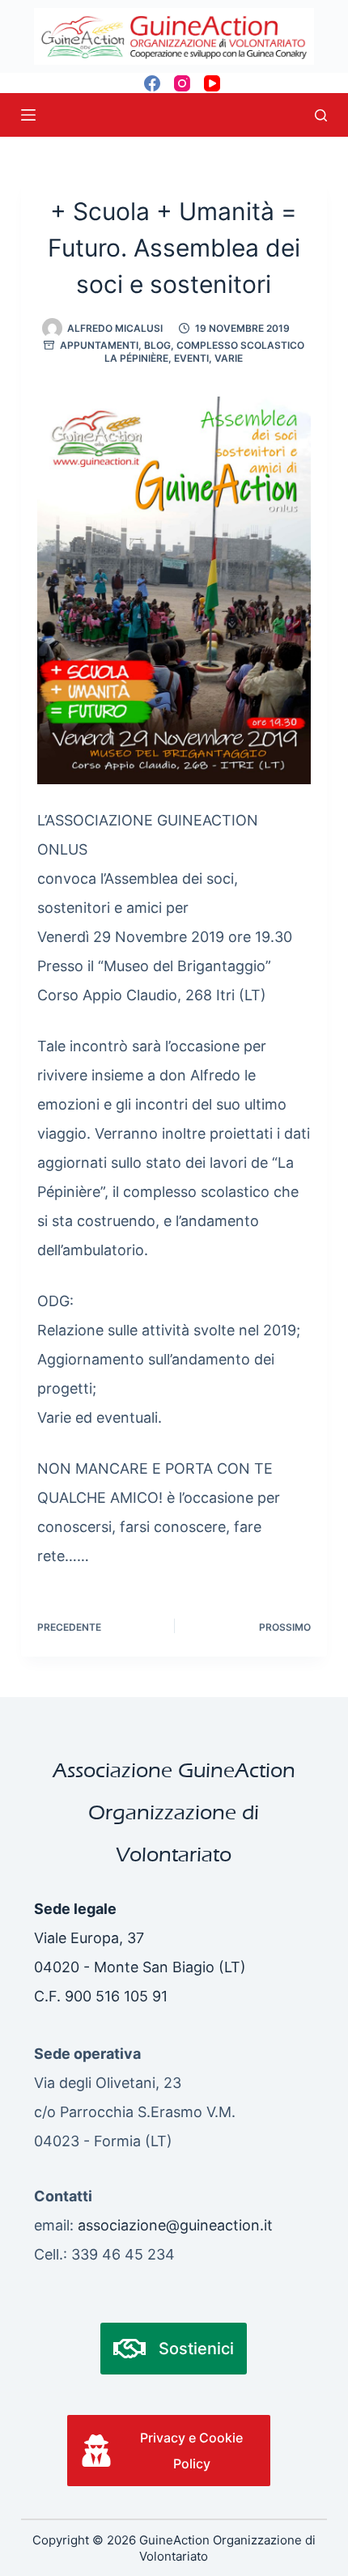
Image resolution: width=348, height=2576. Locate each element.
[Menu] (28, 115)
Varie (229, 358)
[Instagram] (182, 83)
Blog (157, 345)
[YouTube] (212, 83)
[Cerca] (321, 115)
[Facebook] (152, 83)
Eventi (191, 358)
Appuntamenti (99, 345)
